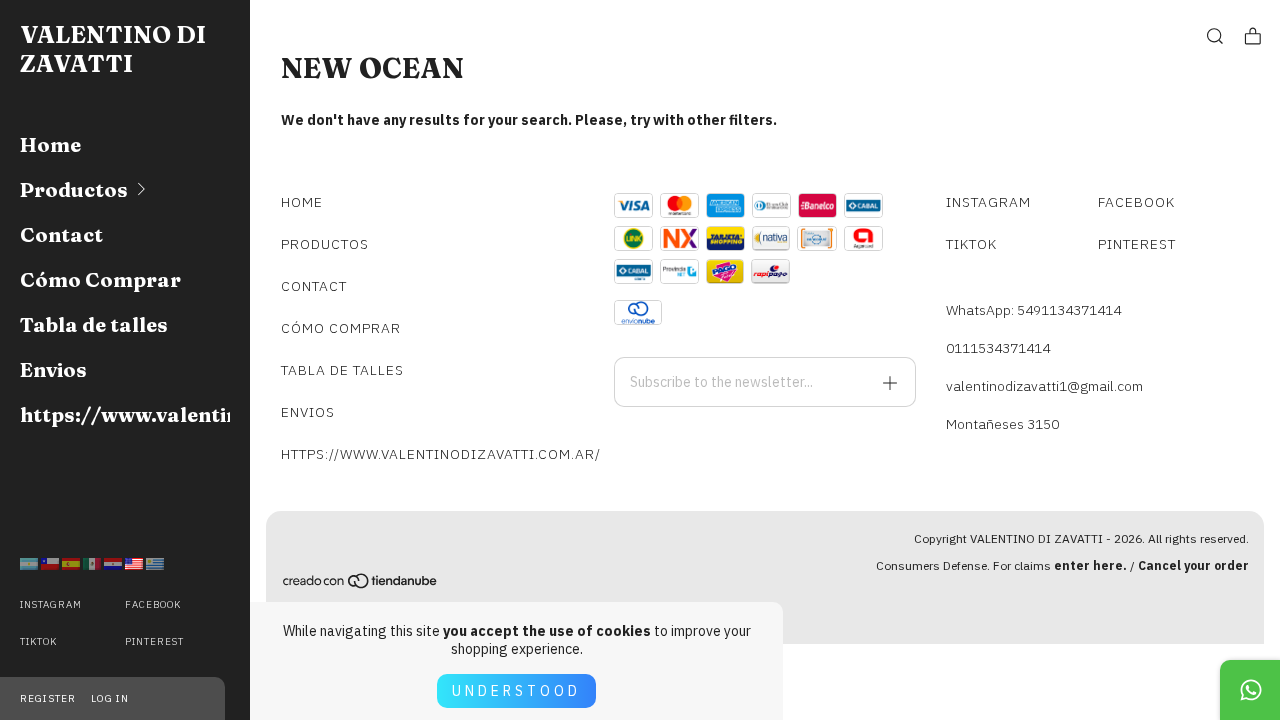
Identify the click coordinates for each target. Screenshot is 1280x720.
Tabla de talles (94, 324)
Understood (516, 691)
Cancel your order (1193, 565)
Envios (53, 369)
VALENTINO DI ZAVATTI (113, 49)
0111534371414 (998, 348)
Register (48, 698)
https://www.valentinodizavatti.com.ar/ (125, 414)
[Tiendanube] (361, 584)
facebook (153, 604)
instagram (51, 604)
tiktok (38, 641)
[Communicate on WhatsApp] (1250, 690)
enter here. (1090, 565)
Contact (61, 234)
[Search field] (1215, 36)
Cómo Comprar (100, 279)
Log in (110, 698)
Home (50, 144)
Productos (74, 189)
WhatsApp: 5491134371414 (1033, 310)
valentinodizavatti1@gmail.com (1044, 386)
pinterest (154, 641)
